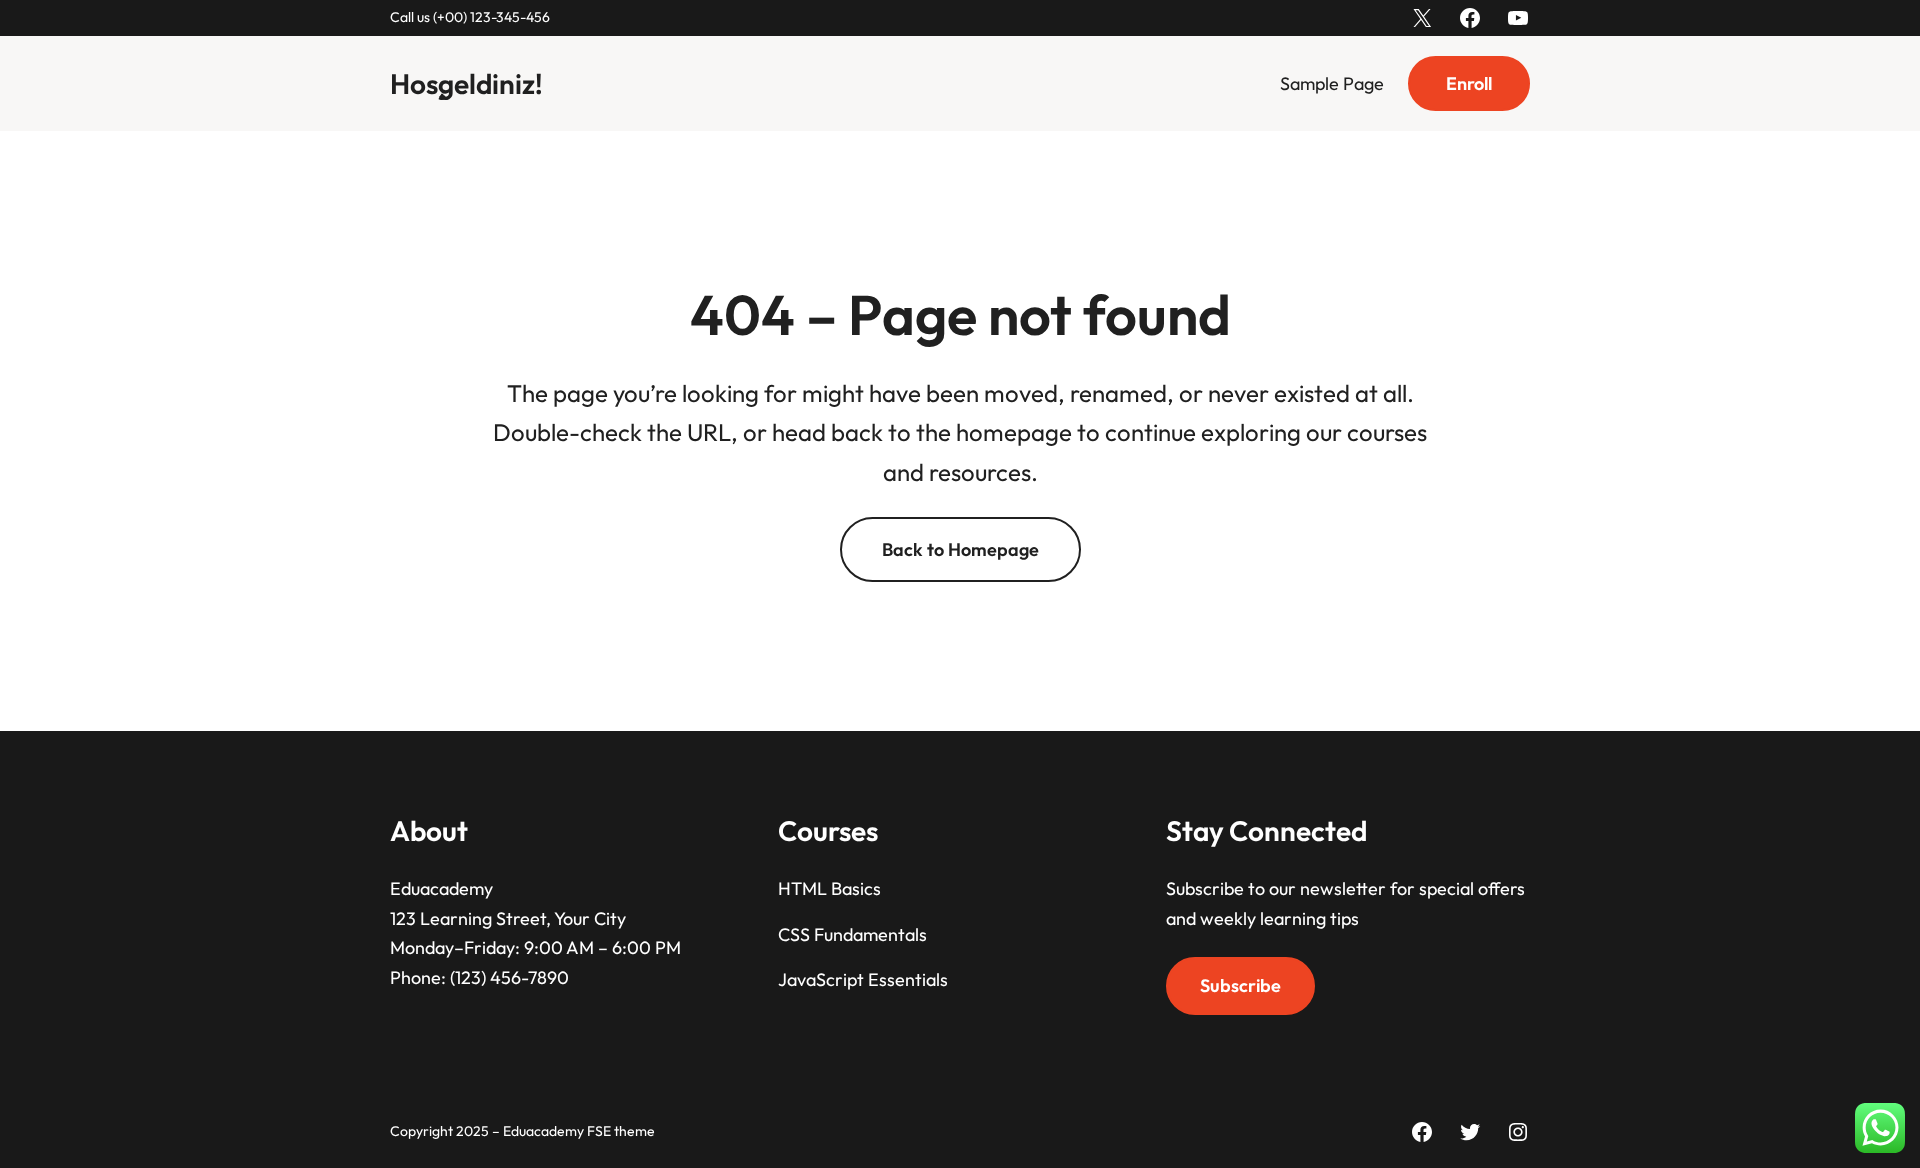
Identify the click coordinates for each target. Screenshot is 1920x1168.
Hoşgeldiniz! (466, 83)
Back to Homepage (960, 549)
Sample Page (1332, 83)
